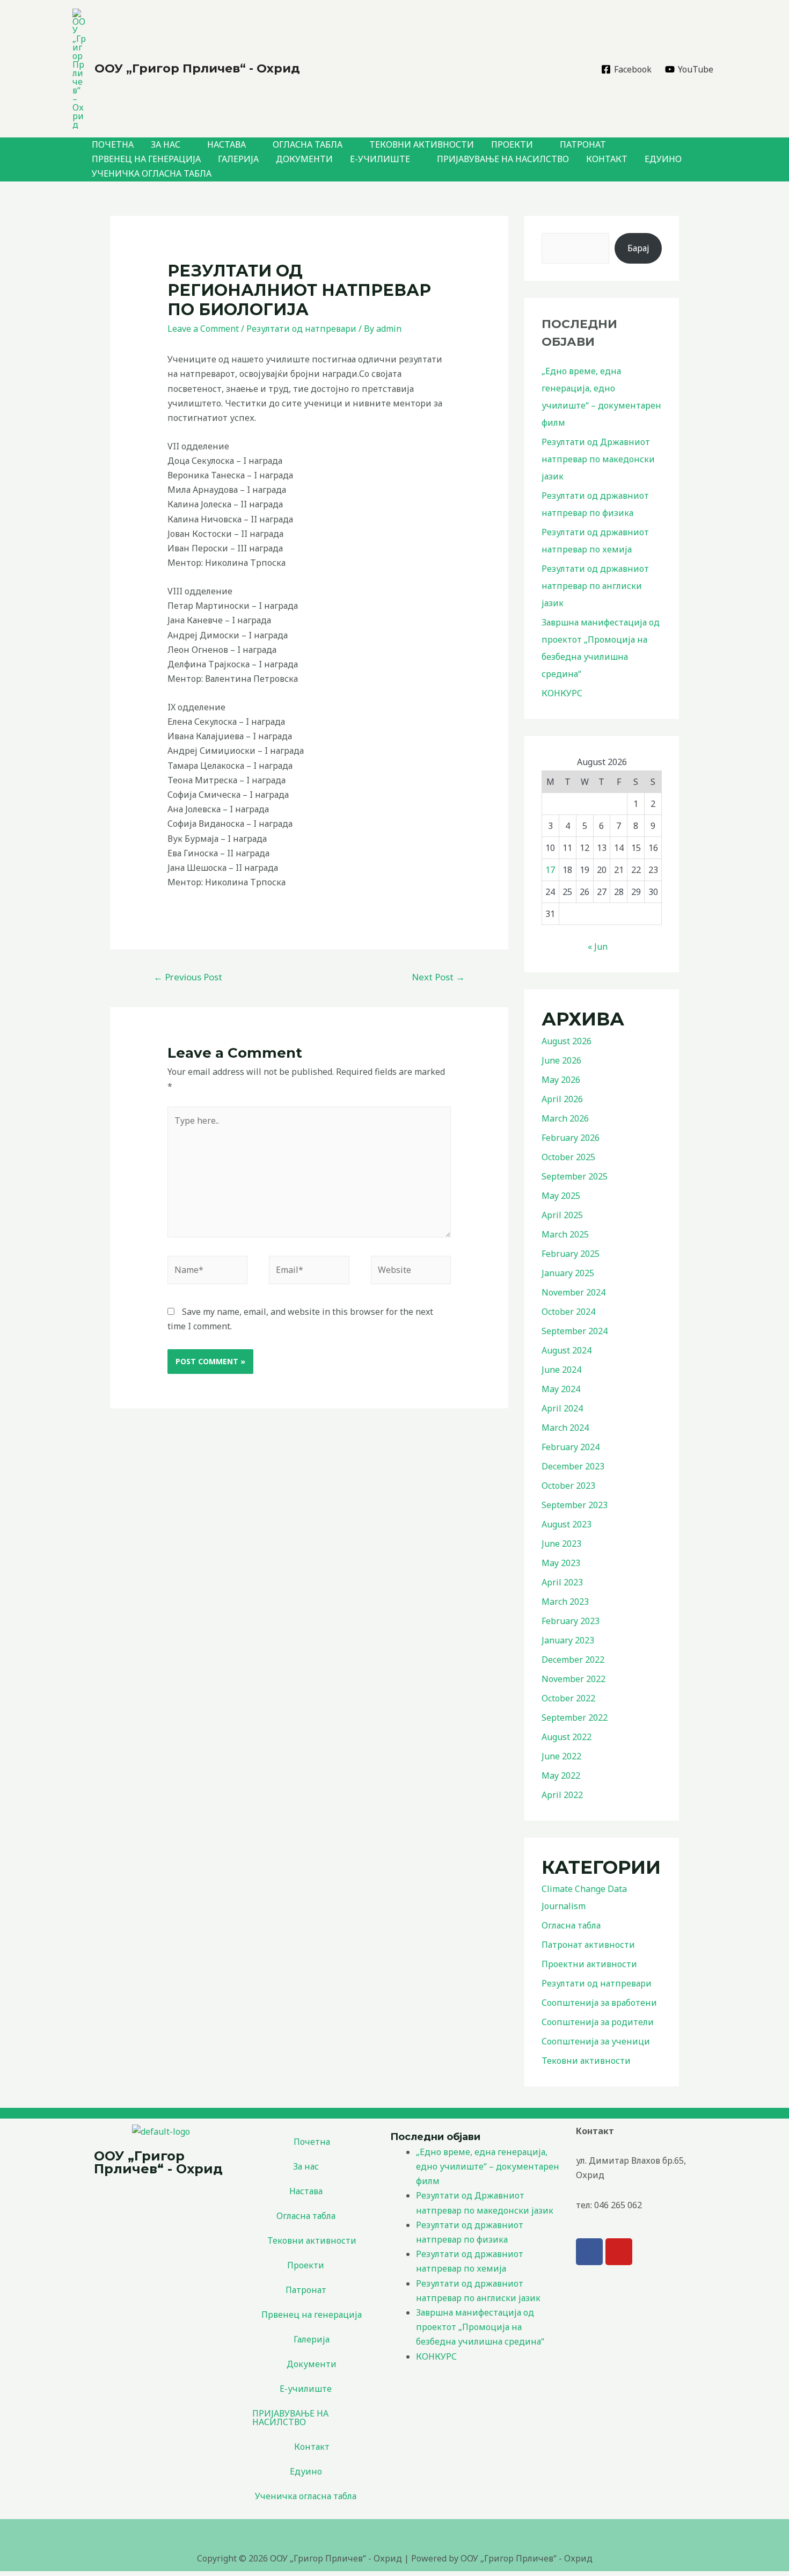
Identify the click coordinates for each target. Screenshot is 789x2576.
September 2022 (575, 1718)
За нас (166, 144)
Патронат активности (588, 1945)
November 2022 (574, 1679)
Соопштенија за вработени (599, 2003)
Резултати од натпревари (301, 329)
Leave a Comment (203, 329)
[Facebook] (589, 2252)
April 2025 (562, 1215)
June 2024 (561, 1370)
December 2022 (573, 1660)
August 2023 (567, 1524)
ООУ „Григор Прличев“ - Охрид (197, 68)
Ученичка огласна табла (152, 173)
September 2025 (575, 1176)
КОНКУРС (562, 693)
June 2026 (561, 1060)
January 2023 (568, 1640)
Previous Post (188, 977)
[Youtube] (619, 2252)
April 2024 (562, 1408)
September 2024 (575, 1331)
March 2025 (565, 1234)
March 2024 (565, 1428)
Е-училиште (380, 159)
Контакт (607, 159)
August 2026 (567, 1041)
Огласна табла (308, 144)
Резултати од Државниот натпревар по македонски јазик (598, 459)
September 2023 (575, 1505)
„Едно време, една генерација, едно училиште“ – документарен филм (488, 2166)
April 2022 (562, 1795)
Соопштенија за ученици (596, 2041)
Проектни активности (589, 1964)
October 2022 (568, 1698)
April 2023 (562, 1582)
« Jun (598, 947)
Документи (304, 159)
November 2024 (574, 1292)
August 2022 (567, 1737)
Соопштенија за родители (598, 2022)
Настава (227, 144)
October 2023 (568, 1486)
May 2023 (561, 1563)
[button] (312, 2166)
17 (550, 870)
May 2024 (561, 1389)
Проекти (512, 144)
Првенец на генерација (146, 159)
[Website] (411, 1272)
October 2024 (568, 1312)
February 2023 (571, 1621)
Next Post (438, 977)
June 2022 (561, 1756)
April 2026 (562, 1099)
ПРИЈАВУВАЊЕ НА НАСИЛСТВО (503, 159)
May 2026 (561, 1080)
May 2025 (561, 1196)
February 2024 (571, 1447)
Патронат (583, 144)
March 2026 (565, 1118)
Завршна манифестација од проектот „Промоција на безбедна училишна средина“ (480, 2327)
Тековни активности (422, 144)
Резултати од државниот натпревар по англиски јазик (595, 586)
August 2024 (567, 1350)
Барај (638, 248)
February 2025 (571, 1254)
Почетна (113, 144)
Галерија (238, 159)
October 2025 (568, 1157)
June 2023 (561, 1544)
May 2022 (561, 1775)
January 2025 (568, 1273)
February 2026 (571, 1138)
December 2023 (573, 1466)
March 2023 (565, 1602)
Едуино (663, 159)
